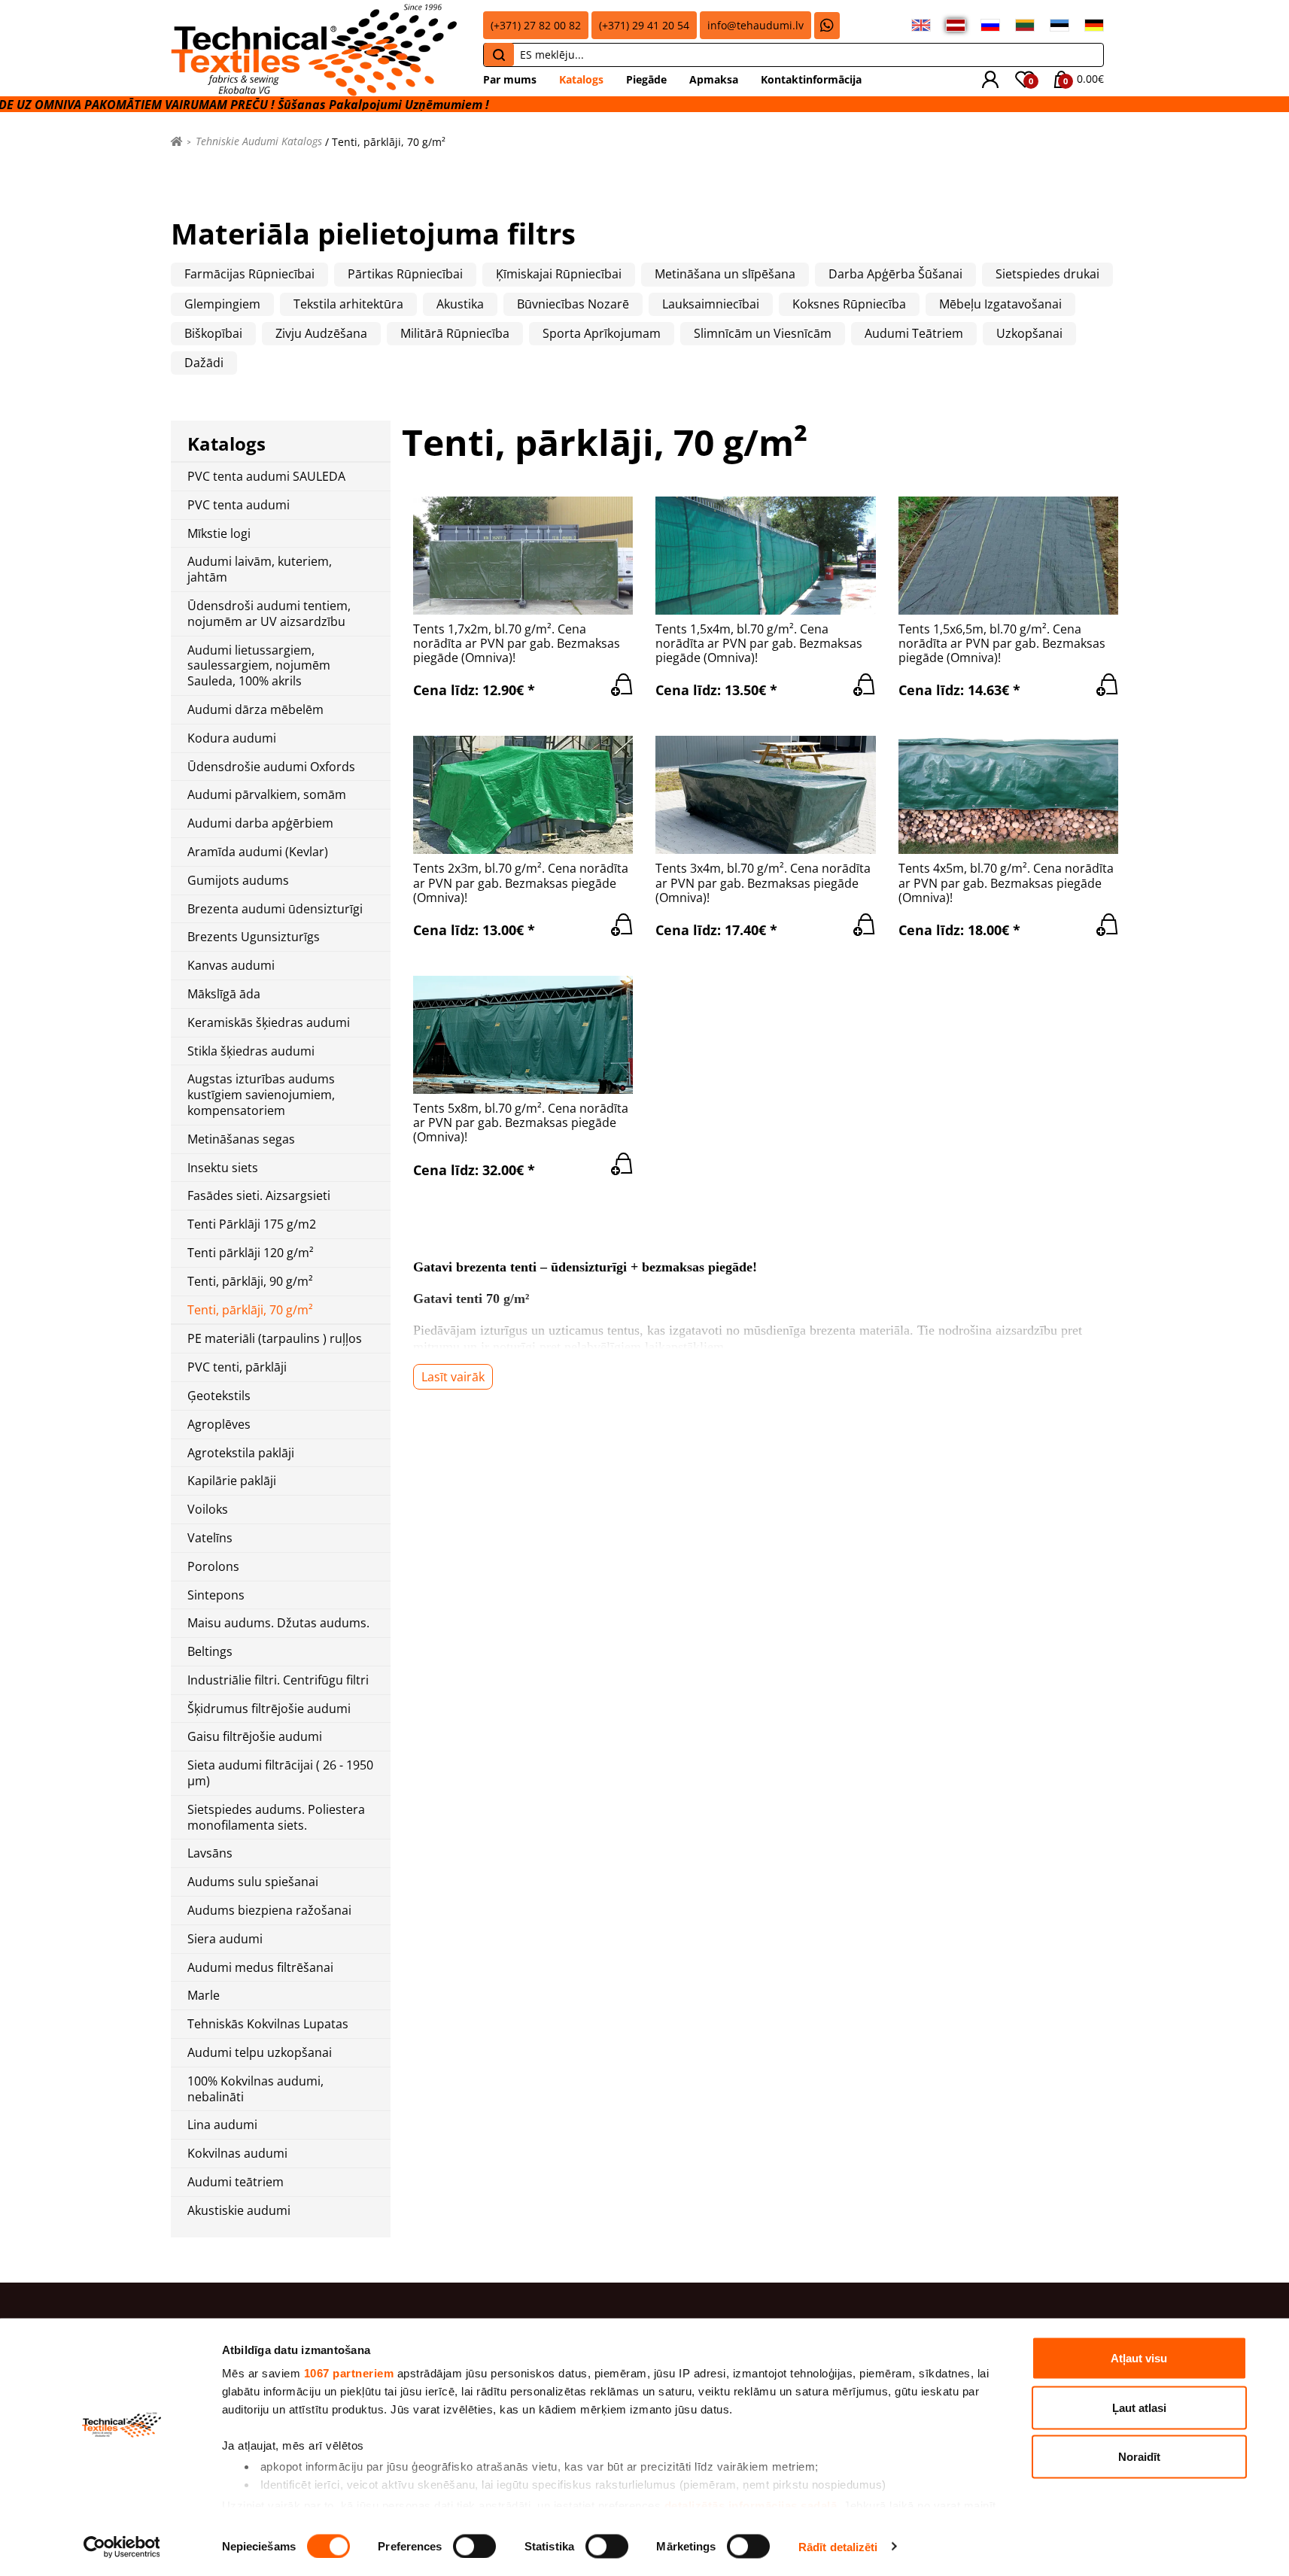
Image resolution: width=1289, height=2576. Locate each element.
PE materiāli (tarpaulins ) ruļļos (275, 1339)
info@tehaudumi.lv (755, 25)
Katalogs (581, 79)
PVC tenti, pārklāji (237, 1367)
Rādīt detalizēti (838, 2546)
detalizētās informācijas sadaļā (751, 2505)
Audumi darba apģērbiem (260, 823)
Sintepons (216, 1595)
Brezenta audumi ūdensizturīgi (275, 909)
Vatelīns (210, 1538)
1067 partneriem (349, 2373)
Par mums (510, 79)
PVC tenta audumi (239, 505)
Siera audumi (225, 1939)
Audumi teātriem (236, 2182)
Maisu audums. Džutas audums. (278, 1623)
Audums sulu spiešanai (253, 1882)
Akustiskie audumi (239, 2211)
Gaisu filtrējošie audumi (255, 1737)
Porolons (213, 1567)
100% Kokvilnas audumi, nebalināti (255, 2089)
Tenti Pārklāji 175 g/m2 (252, 1224)
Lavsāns (210, 1853)
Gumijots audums (238, 881)
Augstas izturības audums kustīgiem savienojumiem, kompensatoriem (261, 1095)
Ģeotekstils (219, 1396)
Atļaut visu (1139, 2358)
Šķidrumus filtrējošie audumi (269, 1709)
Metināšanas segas (241, 1139)
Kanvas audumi (231, 966)
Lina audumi (222, 2125)
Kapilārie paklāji (232, 1481)
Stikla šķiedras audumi (251, 1051)
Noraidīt (1139, 2457)
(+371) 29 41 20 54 (644, 25)
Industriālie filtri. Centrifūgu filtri (278, 1680)
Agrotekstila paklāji (241, 1453)
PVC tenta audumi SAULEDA (266, 477)
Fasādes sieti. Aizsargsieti (259, 1196)
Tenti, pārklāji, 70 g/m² (250, 1310)
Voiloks (208, 1510)
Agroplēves (219, 1425)
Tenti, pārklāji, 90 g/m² (250, 1282)
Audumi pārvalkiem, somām (267, 795)
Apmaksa (714, 79)
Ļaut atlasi (1139, 2407)
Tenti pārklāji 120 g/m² (251, 1253)
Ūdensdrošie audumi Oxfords (271, 767)
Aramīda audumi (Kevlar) (258, 852)
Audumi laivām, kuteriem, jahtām (260, 570)
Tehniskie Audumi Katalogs (259, 141)
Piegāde (646, 79)
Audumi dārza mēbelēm (255, 710)
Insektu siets (223, 1168)
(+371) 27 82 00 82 (536, 25)
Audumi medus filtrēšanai (260, 1968)
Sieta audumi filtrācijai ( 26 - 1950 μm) (280, 1773)
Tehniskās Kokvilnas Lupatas (268, 2024)
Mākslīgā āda (224, 994)
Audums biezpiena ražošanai (269, 1911)
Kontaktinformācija (811, 79)
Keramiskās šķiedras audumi (269, 1023)
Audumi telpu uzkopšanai (260, 2053)
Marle (204, 1996)
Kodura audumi (232, 738)
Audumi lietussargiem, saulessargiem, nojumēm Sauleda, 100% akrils (259, 666)
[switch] (474, 2546)
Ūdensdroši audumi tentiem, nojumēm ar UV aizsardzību (269, 614)
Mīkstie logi (219, 534)
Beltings (210, 1652)
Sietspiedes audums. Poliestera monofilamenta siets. (276, 1818)
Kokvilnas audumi (237, 2154)
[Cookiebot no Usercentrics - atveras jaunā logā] (122, 2547)
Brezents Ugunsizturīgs (254, 937)
